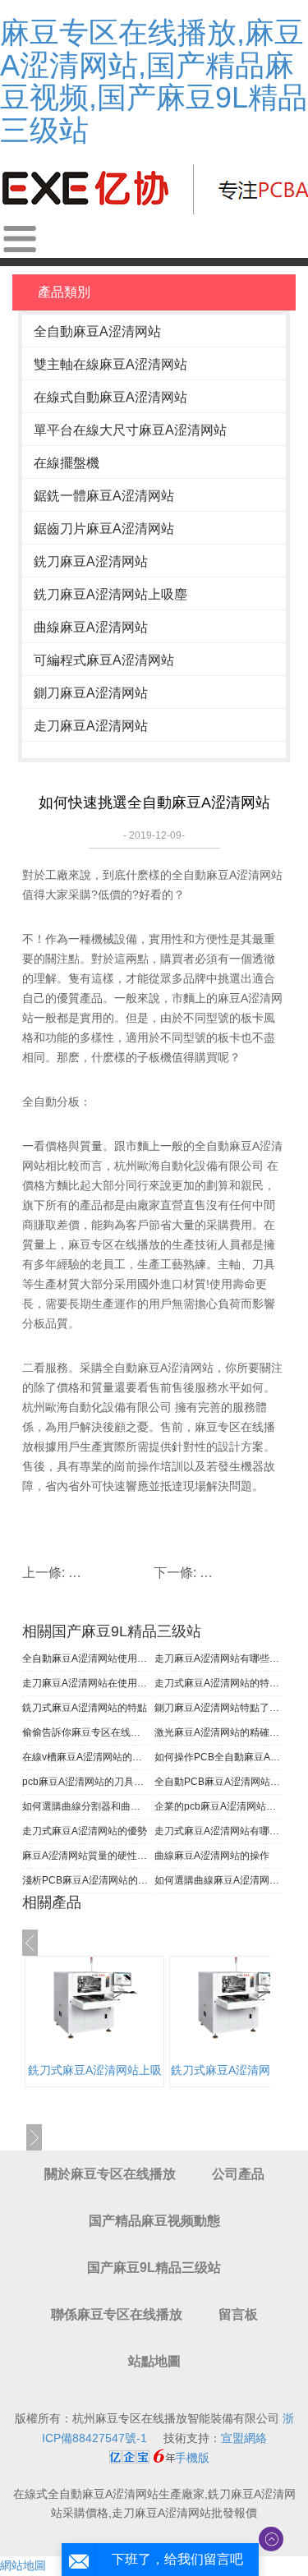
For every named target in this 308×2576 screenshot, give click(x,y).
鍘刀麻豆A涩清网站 (91, 693)
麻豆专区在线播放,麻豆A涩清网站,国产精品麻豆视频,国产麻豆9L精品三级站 (154, 81)
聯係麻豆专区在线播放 (117, 2314)
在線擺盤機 (67, 463)
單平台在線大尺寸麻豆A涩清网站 (130, 430)
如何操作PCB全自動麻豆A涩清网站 (218, 1757)
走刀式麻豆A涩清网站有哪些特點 (218, 1831)
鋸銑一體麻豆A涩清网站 (104, 496)
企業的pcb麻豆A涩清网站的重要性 (218, 1806)
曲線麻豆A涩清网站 (91, 627)
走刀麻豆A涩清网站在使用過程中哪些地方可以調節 (86, 1683)
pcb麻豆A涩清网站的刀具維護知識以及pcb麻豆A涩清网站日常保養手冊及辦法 (86, 1782)
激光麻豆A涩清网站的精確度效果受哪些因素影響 (218, 1732)
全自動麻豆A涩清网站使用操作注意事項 (86, 1658)
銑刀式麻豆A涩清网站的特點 (85, 1708)
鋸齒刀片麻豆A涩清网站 (104, 529)
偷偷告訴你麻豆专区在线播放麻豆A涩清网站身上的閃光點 (86, 1732)
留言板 (238, 2314)
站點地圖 (154, 2361)
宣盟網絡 (244, 2438)
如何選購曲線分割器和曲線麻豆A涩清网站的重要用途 (86, 1806)
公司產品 (238, 2174)
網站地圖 (23, 2565)
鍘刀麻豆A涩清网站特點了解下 (218, 1708)
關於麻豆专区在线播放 (110, 2174)
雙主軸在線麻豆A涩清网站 (110, 364)
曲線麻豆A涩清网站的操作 (212, 1856)
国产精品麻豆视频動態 (154, 2221)
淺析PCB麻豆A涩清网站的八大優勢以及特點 (86, 1880)
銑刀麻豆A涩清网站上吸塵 (110, 594)
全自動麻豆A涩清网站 (97, 331)
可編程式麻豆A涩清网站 (104, 660)
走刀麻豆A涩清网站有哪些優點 (218, 1658)
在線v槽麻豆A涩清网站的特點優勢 (86, 1757)
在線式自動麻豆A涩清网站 (110, 397)
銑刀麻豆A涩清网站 (91, 561)
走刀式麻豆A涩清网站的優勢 (85, 1831)
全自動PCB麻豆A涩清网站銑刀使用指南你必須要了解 (218, 1782)
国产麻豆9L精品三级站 (154, 2268)
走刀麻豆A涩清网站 (91, 726)
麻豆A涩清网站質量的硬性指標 (86, 1856)
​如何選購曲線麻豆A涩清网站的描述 (218, 1880)
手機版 (192, 2458)
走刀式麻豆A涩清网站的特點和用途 (218, 1683)
